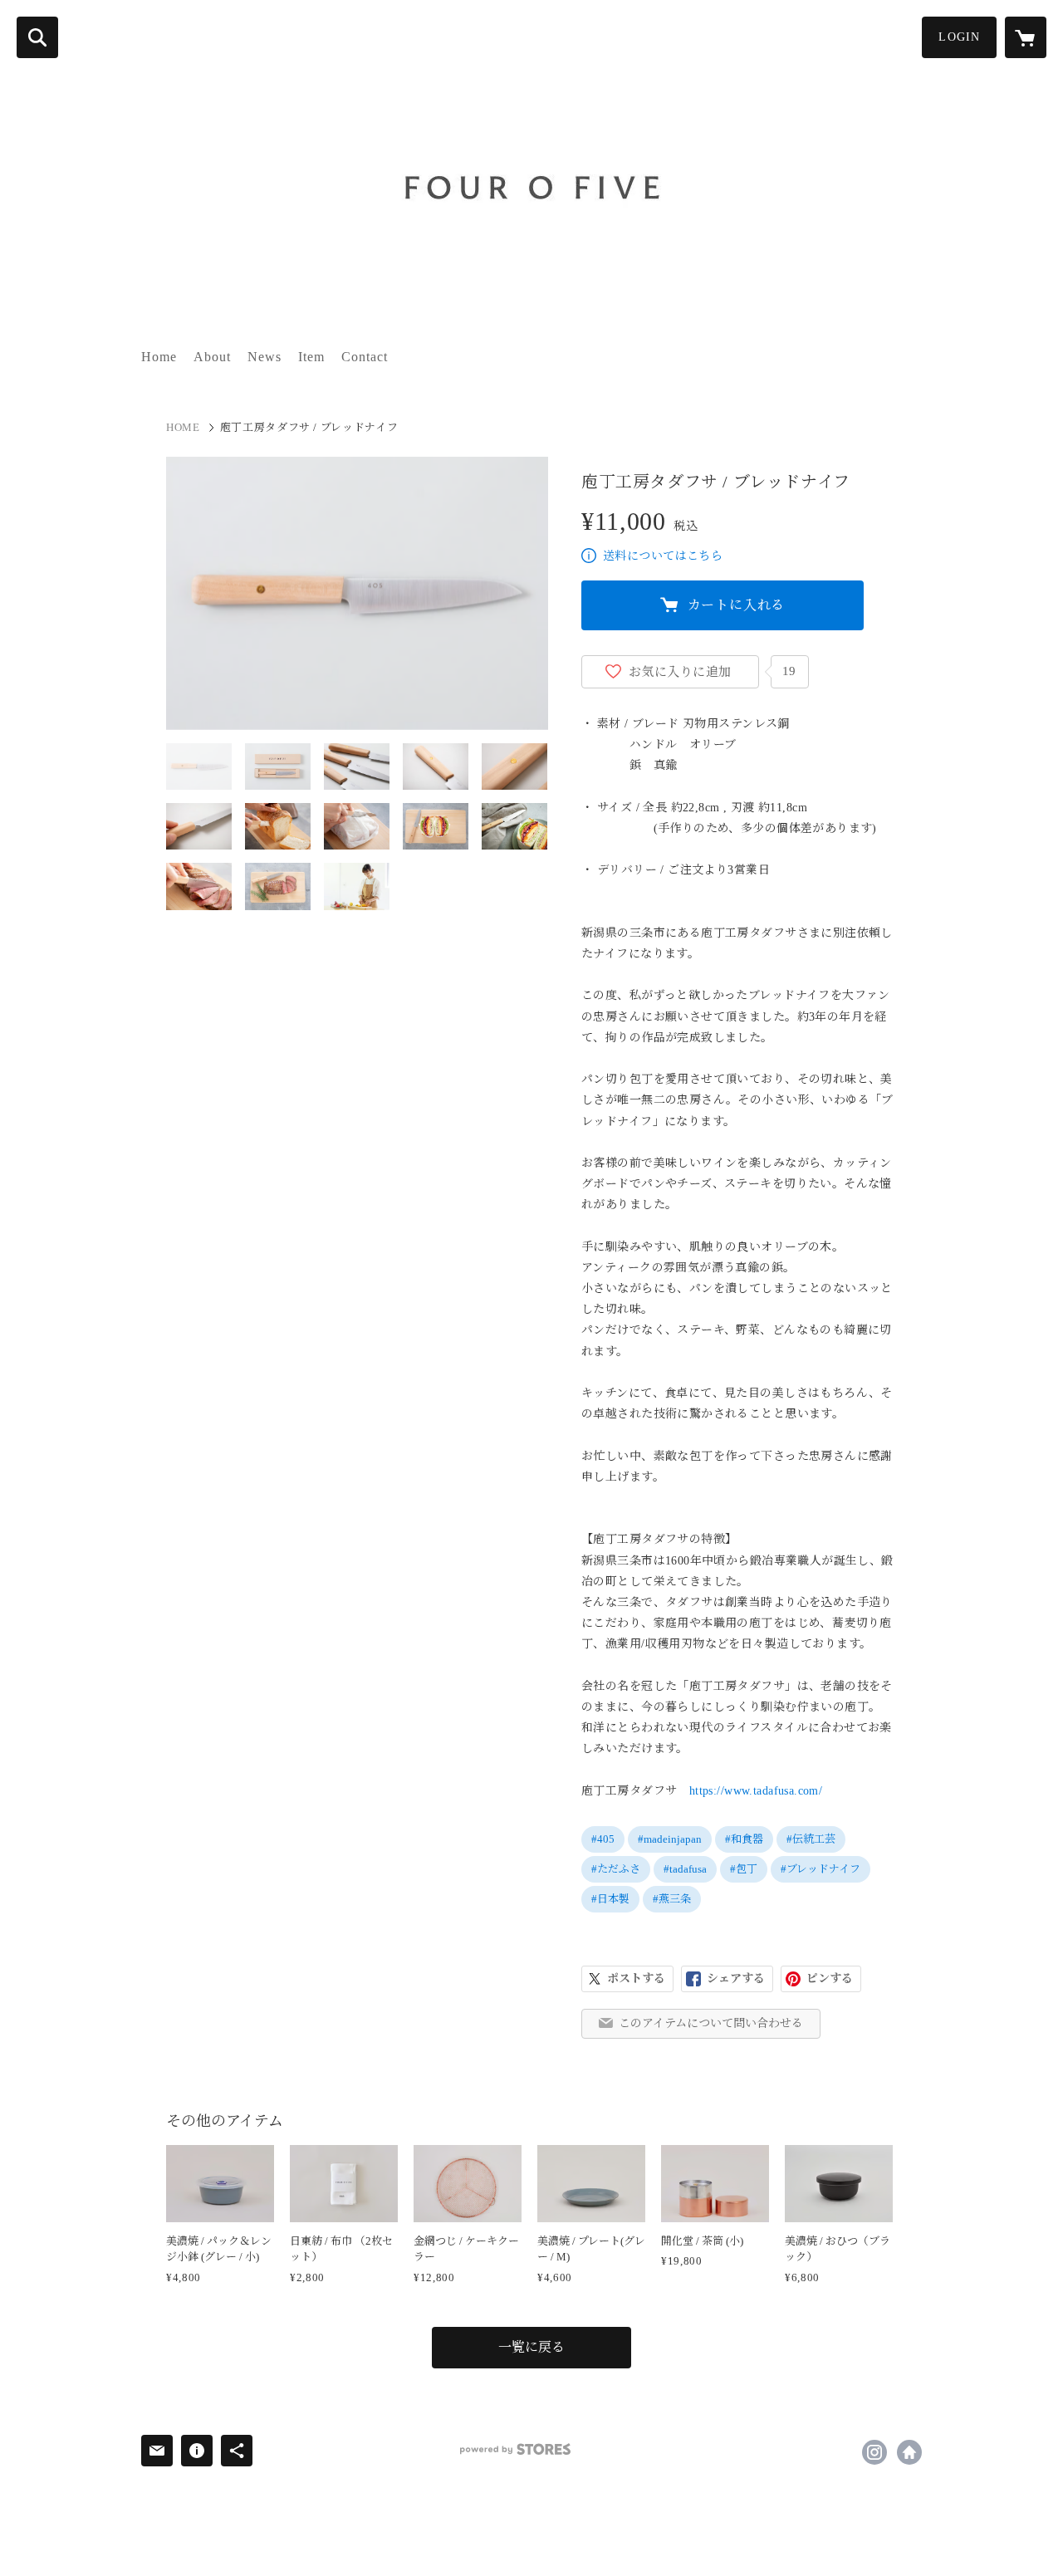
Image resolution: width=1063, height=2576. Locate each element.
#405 (603, 1839)
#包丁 (744, 1869)
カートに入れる (737, 605)
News (265, 357)
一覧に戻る (531, 2347)
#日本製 (610, 1899)
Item (311, 357)
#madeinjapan (670, 1839)
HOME (183, 427)
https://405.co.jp (909, 2452)
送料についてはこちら (663, 556)
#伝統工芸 (811, 1839)
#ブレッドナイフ (821, 1869)
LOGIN (959, 37)
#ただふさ (616, 1869)
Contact (365, 357)
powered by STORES (515, 2449)
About (212, 357)
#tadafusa (685, 1869)
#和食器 (744, 1839)
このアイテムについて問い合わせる (711, 2023)
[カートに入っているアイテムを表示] (1026, 37)
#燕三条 (672, 1899)
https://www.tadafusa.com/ (756, 1791)
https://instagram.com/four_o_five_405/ (874, 2452)
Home (159, 357)
